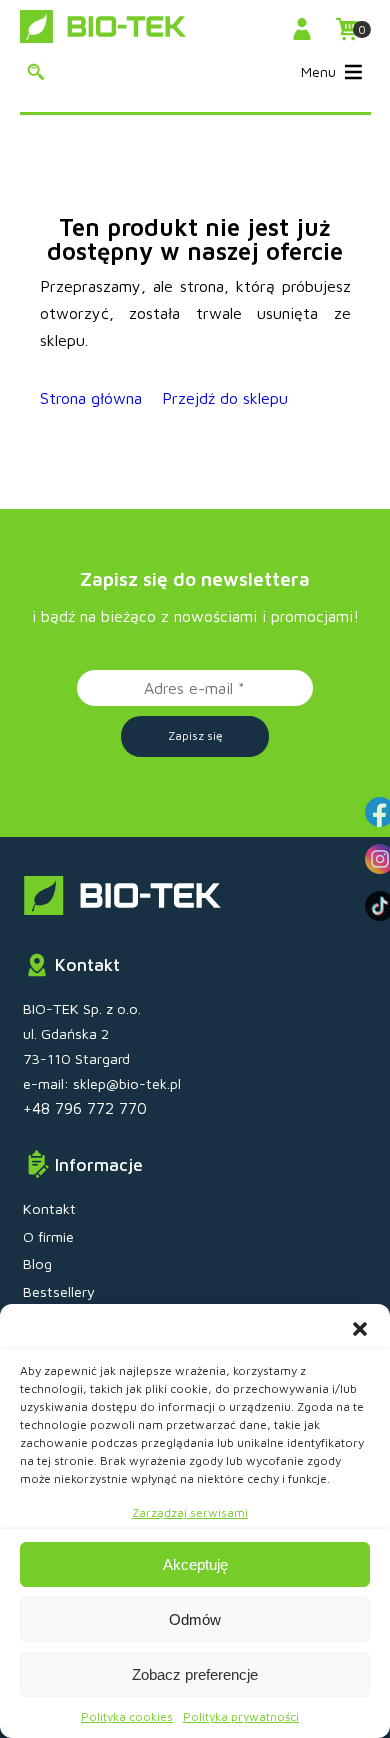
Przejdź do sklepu (225, 398)
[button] (360, 1329)
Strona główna (91, 398)
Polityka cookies (127, 1716)
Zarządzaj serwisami (190, 1512)
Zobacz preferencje (195, 1674)
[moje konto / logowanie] (305, 29)
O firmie (48, 1236)
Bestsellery (59, 1291)
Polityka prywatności (241, 1716)
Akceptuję (195, 1564)
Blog (37, 1263)
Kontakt (49, 1208)
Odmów (195, 1619)
